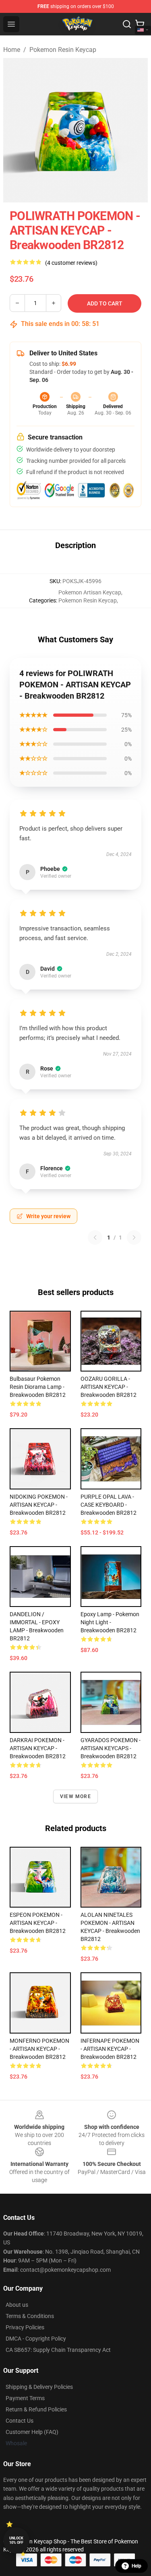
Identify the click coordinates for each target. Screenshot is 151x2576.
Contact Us (20, 2421)
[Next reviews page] (134, 1237)
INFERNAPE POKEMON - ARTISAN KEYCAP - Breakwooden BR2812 (110, 2049)
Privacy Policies (25, 2327)
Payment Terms (25, 2398)
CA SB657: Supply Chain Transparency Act (58, 2350)
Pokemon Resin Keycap (63, 50)
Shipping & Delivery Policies (39, 2387)
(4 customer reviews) (71, 263)
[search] (127, 24)
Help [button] (137, 2566)
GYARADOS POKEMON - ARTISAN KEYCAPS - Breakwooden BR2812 (111, 1748)
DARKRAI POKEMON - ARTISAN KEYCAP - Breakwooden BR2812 (38, 1748)
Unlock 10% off (16, 2540)
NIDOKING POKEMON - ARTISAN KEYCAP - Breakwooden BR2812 (39, 1505)
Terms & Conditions (30, 2316)
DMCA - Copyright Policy (36, 2339)
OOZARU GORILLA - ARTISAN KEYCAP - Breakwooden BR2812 (109, 1387)
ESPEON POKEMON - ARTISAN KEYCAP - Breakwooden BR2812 (38, 1923)
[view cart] (140, 24)
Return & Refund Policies (36, 2409)
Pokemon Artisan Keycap (90, 592)
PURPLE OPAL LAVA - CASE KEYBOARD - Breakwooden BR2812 (109, 1505)
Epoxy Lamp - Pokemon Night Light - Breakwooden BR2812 (110, 1622)
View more (75, 1796)
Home (12, 50)
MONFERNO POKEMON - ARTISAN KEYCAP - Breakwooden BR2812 (39, 2049)
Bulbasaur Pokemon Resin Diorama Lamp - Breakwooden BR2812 (38, 1387)
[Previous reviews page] (95, 1237)
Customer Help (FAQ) (32, 2432)
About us (17, 2305)
